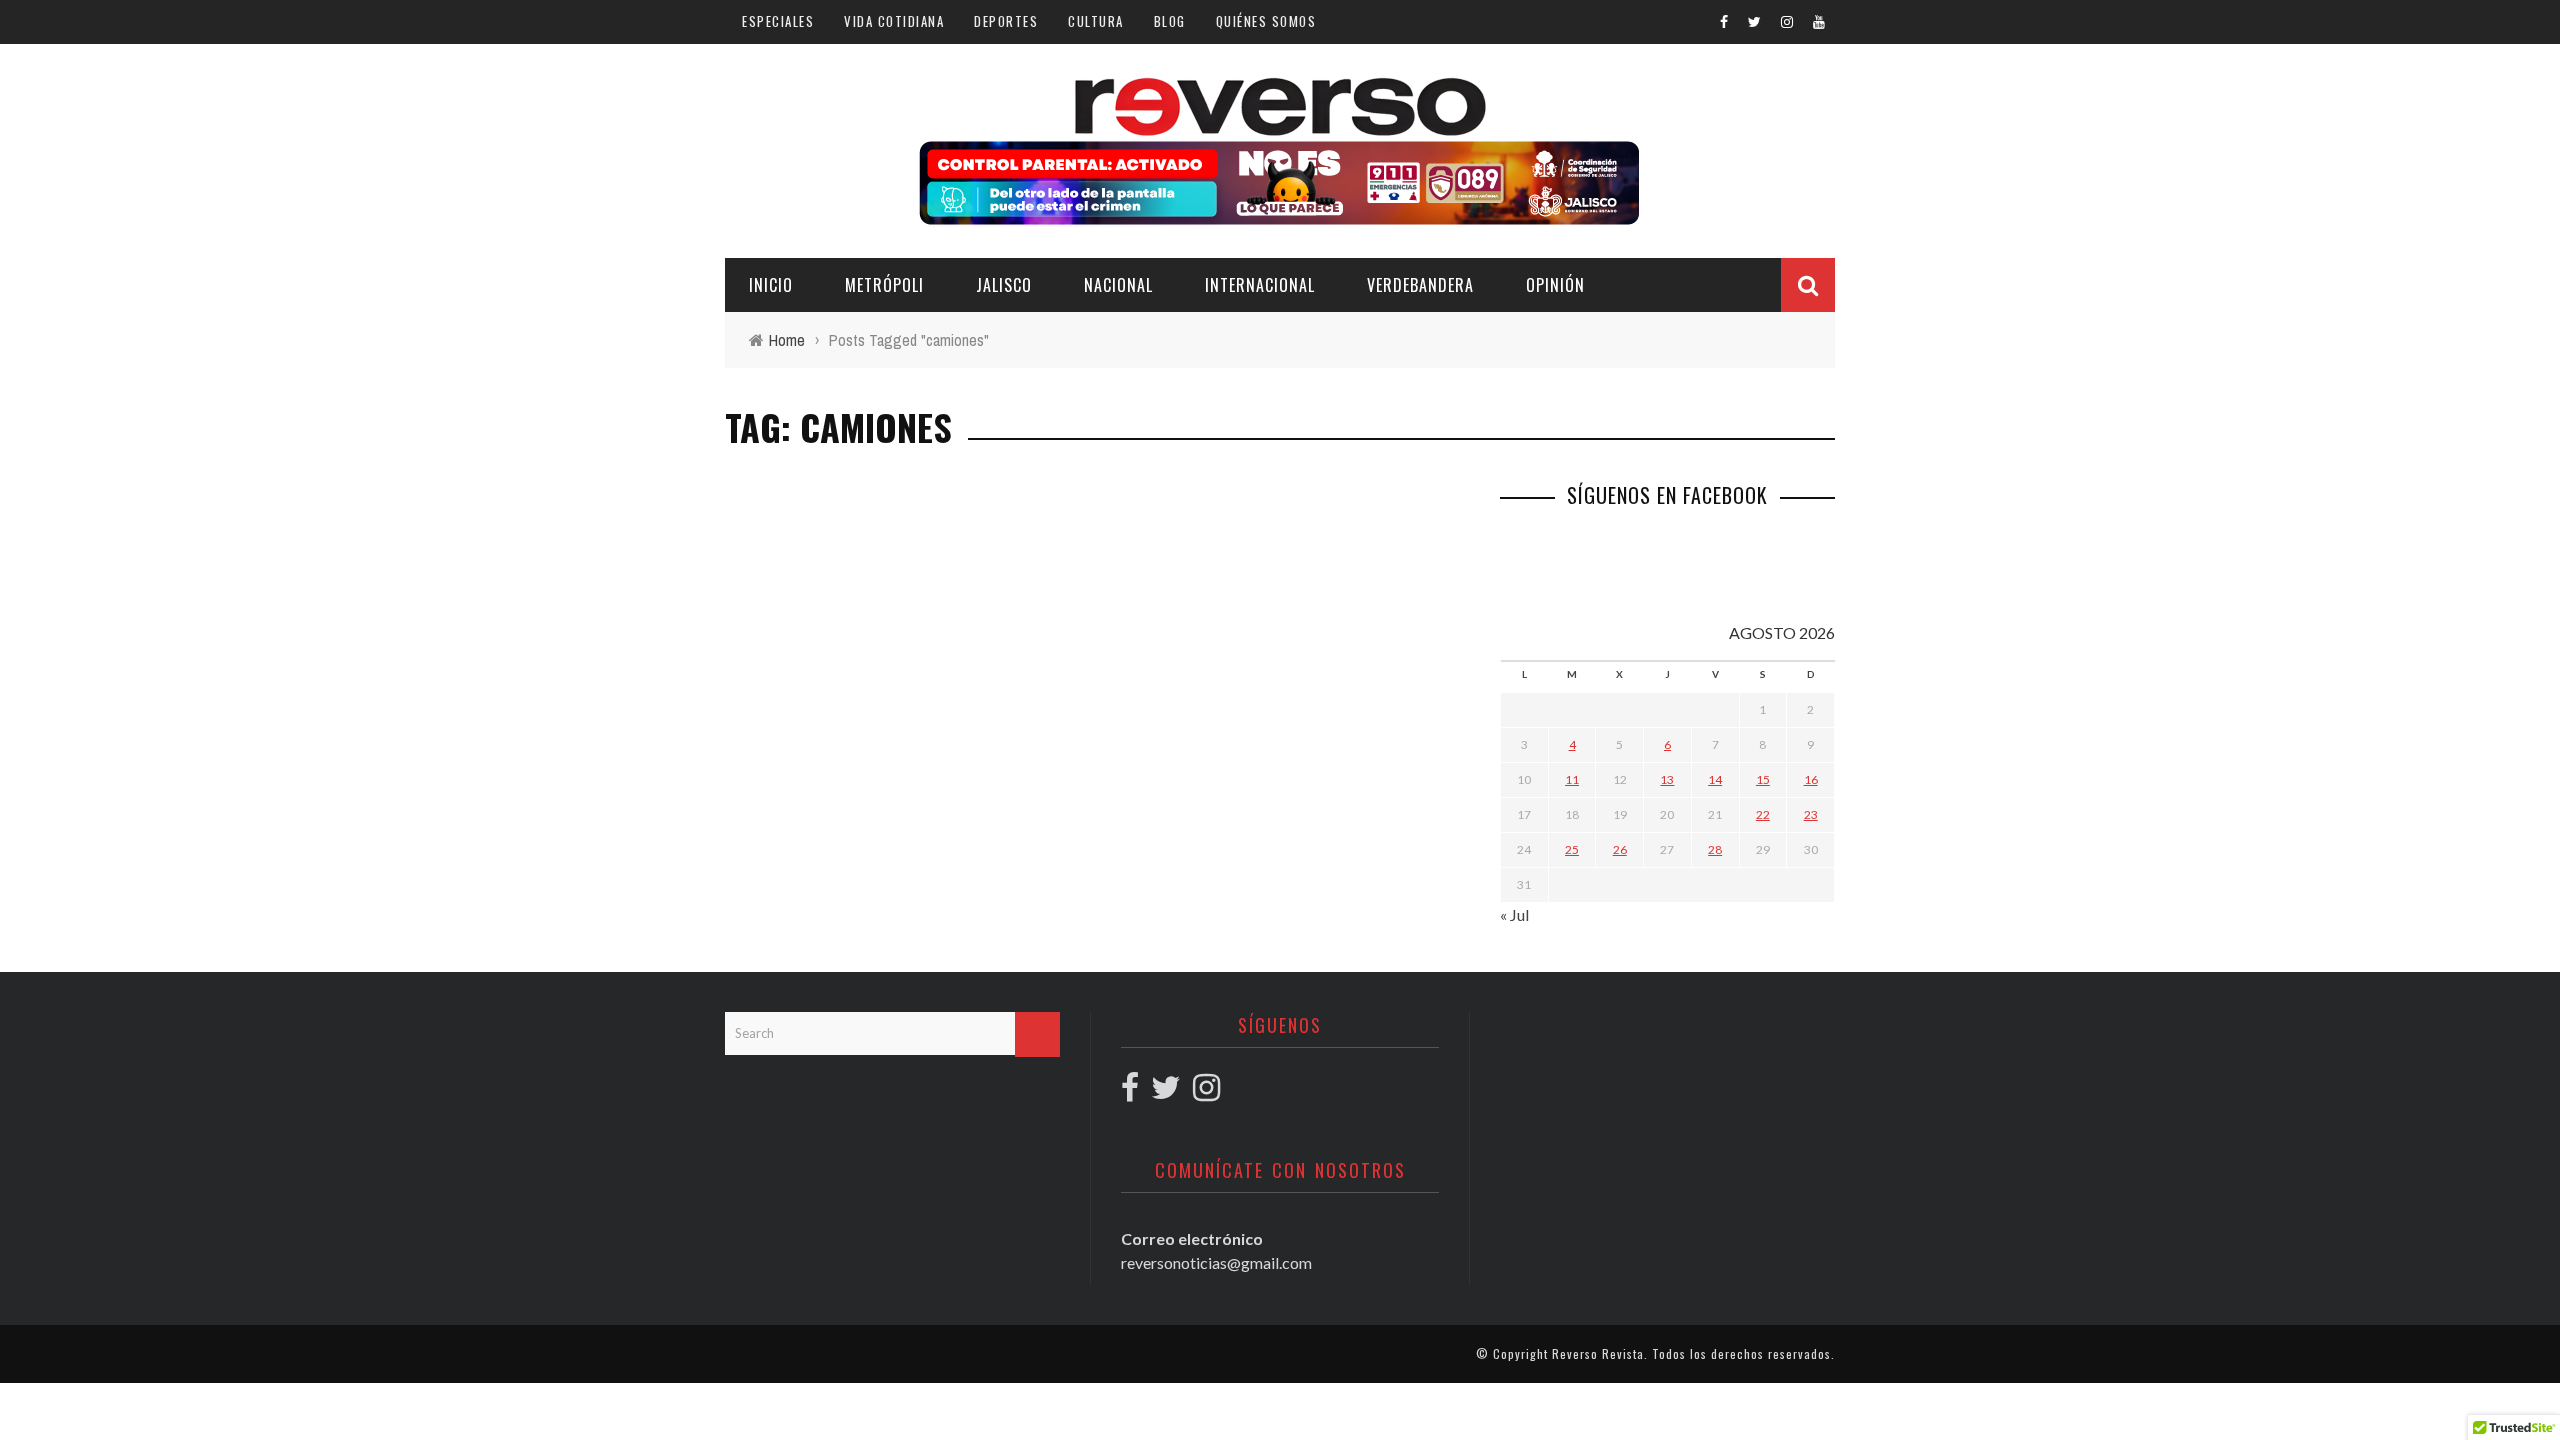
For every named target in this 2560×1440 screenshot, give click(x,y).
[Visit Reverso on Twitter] (1166, 1092)
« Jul (1514, 914)
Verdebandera (1420, 285)
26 (1620, 849)
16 (1811, 779)
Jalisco (1004, 285)
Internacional (1260, 285)
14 (1715, 779)
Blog (1170, 21)
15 (1763, 779)
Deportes (1006, 21)
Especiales (778, 21)
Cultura (1096, 21)
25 (1572, 849)
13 (1667, 779)
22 (1763, 814)
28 (1715, 849)
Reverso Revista (1598, 1353)
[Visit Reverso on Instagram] (1206, 1092)
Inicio (771, 285)
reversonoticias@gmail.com (1216, 1262)
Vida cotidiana (894, 21)
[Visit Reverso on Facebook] (1130, 1092)
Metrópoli (884, 285)
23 (1811, 814)
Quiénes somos (1266, 21)
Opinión (1555, 285)
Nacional (1118, 285)
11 (1572, 779)
